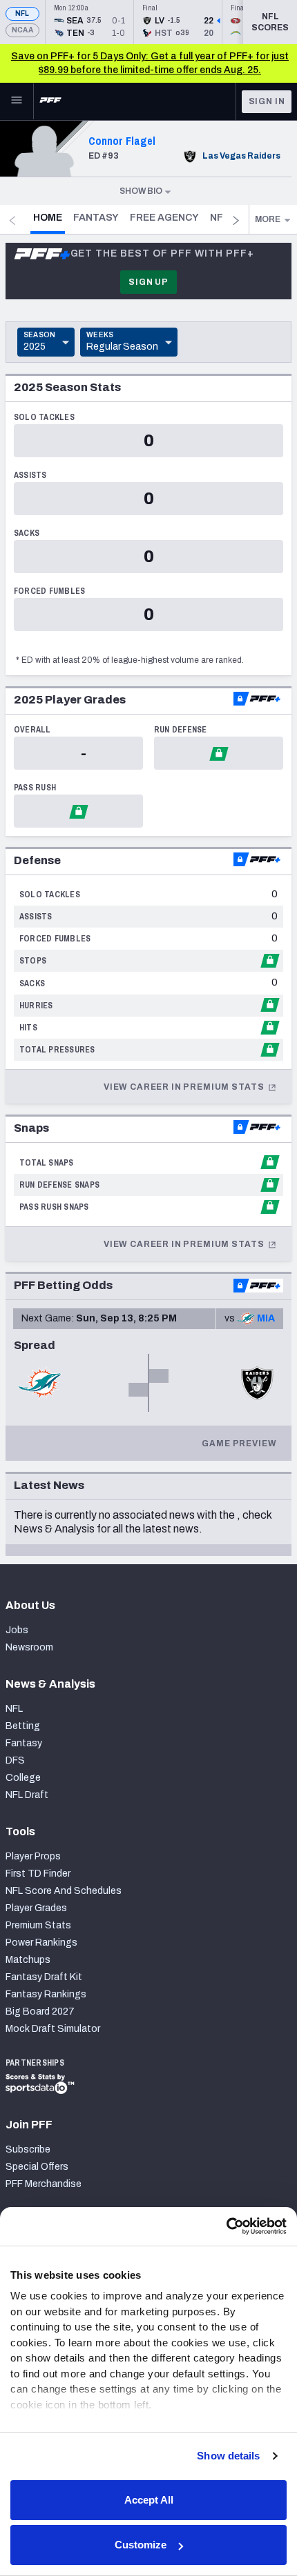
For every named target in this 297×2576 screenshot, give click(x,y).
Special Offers (37, 2167)
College (23, 1778)
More (268, 219)
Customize (141, 2545)
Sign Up (148, 282)
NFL (22, 13)
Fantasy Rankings (46, 1994)
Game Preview (239, 1444)
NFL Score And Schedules (64, 1891)
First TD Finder (38, 1874)
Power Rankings (41, 1943)
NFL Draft (27, 1795)
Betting (23, 1726)
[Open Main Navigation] (17, 101)
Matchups (28, 1960)
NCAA (22, 30)
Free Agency (164, 218)
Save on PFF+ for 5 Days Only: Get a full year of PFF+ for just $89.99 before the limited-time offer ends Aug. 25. (150, 63)
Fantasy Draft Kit (44, 1977)
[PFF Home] (50, 101)
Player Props (33, 1856)
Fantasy (96, 218)
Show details (228, 2456)
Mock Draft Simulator (53, 2029)
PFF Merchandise (44, 2184)
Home (49, 217)
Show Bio (141, 191)
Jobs (17, 1630)
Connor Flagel (122, 141)
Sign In (267, 101)
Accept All (149, 2500)
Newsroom (29, 1647)
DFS (15, 1760)
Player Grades (36, 1908)
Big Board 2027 (40, 2011)
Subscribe (28, 2149)
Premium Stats (38, 1925)
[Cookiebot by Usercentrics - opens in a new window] (226, 2226)
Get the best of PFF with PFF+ (162, 253)
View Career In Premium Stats (185, 1087)
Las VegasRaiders (241, 156)
